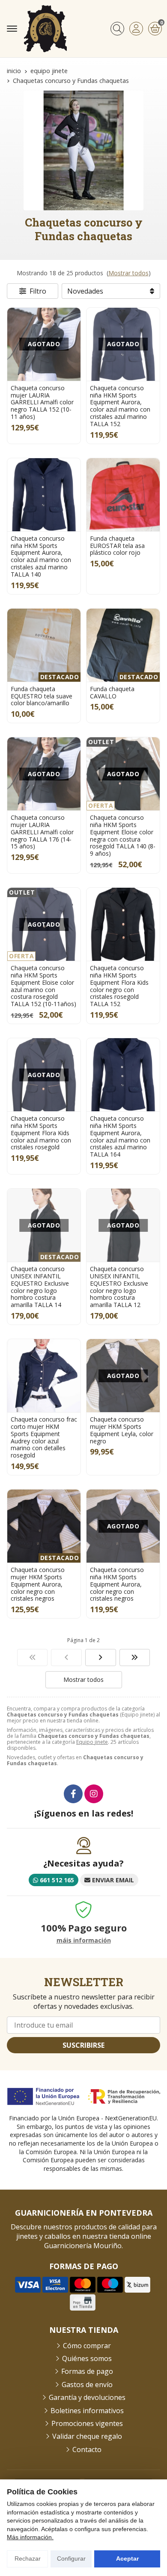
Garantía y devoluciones (87, 2397)
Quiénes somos (87, 2358)
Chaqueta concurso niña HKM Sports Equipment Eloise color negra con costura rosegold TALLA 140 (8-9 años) (123, 835)
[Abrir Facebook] (73, 1794)
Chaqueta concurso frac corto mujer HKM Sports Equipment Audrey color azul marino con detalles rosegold (44, 1437)
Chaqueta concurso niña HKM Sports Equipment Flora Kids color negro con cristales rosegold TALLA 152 (119, 986)
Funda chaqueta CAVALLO (112, 692)
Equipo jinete (92, 1742)
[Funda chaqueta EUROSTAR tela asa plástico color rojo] (123, 495)
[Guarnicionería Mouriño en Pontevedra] (45, 29)
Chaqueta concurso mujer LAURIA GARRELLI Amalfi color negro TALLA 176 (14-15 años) (42, 832)
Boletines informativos (87, 2411)
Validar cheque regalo (87, 2436)
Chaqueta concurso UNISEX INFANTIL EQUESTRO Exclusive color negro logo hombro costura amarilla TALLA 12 (119, 1287)
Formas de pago (87, 2371)
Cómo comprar (87, 2346)
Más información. (30, 2537)
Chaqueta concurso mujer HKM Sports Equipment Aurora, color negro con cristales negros (38, 1584)
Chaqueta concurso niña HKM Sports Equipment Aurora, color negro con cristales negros (117, 1584)
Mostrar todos (128, 273)
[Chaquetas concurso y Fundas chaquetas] (33, 1657)
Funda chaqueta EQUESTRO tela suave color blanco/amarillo (42, 696)
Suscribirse (83, 2045)
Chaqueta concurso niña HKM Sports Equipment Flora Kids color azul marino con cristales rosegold (41, 1133)
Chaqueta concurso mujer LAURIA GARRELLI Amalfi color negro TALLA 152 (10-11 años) (42, 402)
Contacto (87, 2449)
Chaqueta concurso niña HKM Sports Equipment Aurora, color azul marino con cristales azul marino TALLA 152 (120, 406)
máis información (84, 1941)
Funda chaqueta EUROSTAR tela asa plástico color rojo (117, 546)
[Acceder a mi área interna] (136, 29)
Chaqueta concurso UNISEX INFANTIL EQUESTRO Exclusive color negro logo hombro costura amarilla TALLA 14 (40, 1287)
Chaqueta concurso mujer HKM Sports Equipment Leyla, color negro (122, 1430)
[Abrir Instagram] (94, 1794)
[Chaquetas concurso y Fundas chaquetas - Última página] (101, 1657)
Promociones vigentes (87, 2423)
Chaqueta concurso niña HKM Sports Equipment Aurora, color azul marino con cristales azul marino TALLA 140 (41, 556)
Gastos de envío (87, 2385)
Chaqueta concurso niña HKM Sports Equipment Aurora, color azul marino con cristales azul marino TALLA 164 (120, 1136)
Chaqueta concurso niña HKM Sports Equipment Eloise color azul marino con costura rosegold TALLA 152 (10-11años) (43, 986)
